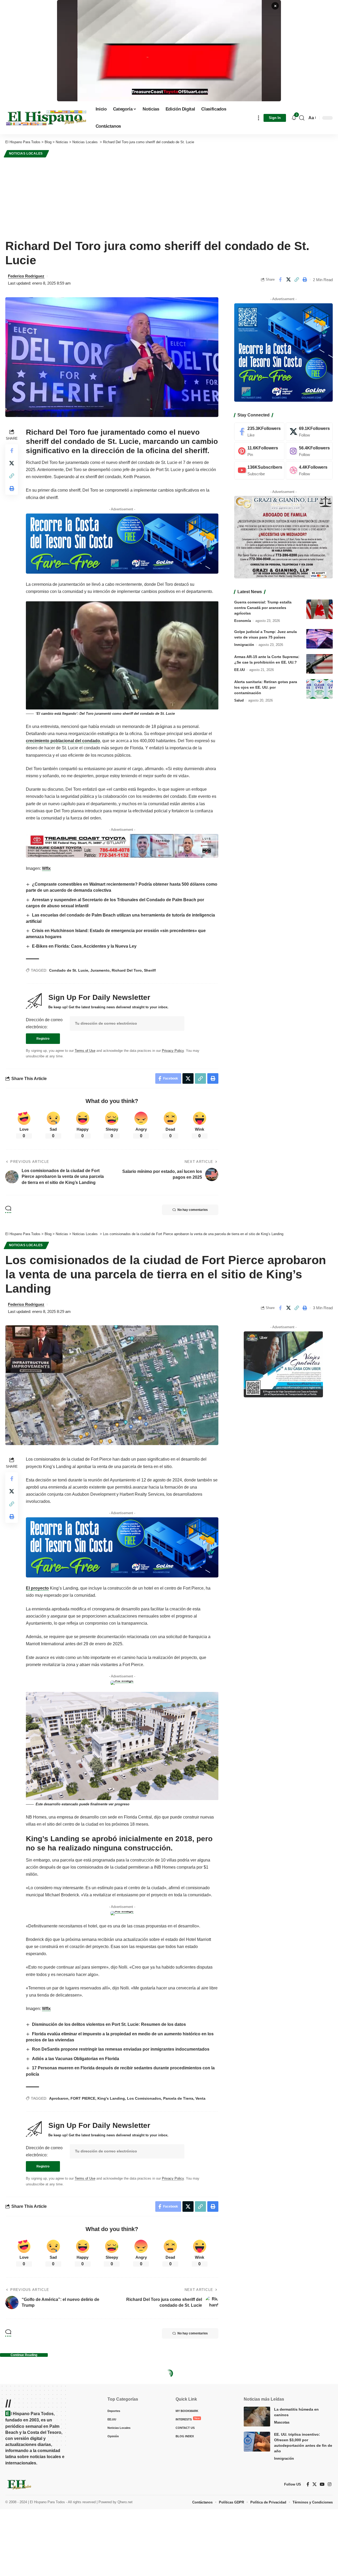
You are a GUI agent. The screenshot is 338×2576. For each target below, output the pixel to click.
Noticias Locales (26, 153)
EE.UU (240, 670)
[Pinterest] (259, 451)
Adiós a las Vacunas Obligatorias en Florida (76, 2059)
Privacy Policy (173, 1051)
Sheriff (150, 970)
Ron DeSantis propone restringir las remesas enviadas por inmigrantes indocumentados (121, 2049)
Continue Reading (24, 2355)
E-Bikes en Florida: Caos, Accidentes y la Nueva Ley (84, 946)
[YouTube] (322, 2484)
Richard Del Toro (127, 970)
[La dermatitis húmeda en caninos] (257, 2417)
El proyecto (37, 1588)
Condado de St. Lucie (69, 970)
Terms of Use (85, 1051)
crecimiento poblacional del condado (63, 741)
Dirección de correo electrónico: (44, 1023)
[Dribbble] (309, 470)
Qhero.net (125, 2502)
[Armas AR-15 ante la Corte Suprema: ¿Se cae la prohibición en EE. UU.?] (320, 664)
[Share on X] (288, 280)
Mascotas (282, 2422)
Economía (243, 620)
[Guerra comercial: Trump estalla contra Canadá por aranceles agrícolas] (320, 609)
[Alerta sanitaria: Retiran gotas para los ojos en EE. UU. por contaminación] (320, 689)
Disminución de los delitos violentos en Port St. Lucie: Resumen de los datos (109, 2024)
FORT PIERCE (83, 2098)
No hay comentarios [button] (193, 1210)
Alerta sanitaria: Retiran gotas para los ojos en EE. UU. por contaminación (266, 687)
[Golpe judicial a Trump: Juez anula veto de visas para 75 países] (320, 639)
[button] (259, 118)
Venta (200, 2098)
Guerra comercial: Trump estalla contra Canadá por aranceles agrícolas (263, 607)
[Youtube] (259, 470)
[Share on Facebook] (280, 280)
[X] (309, 432)
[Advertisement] (169, 198)
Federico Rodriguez (26, 276)
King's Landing (111, 2098)
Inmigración (244, 644)
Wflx (46, 868)
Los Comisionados (144, 2098)
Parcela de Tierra (178, 2098)
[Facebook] (259, 432)
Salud (239, 700)
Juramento (100, 970)
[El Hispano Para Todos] (46, 118)
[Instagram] (309, 451)
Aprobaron (59, 2098)
